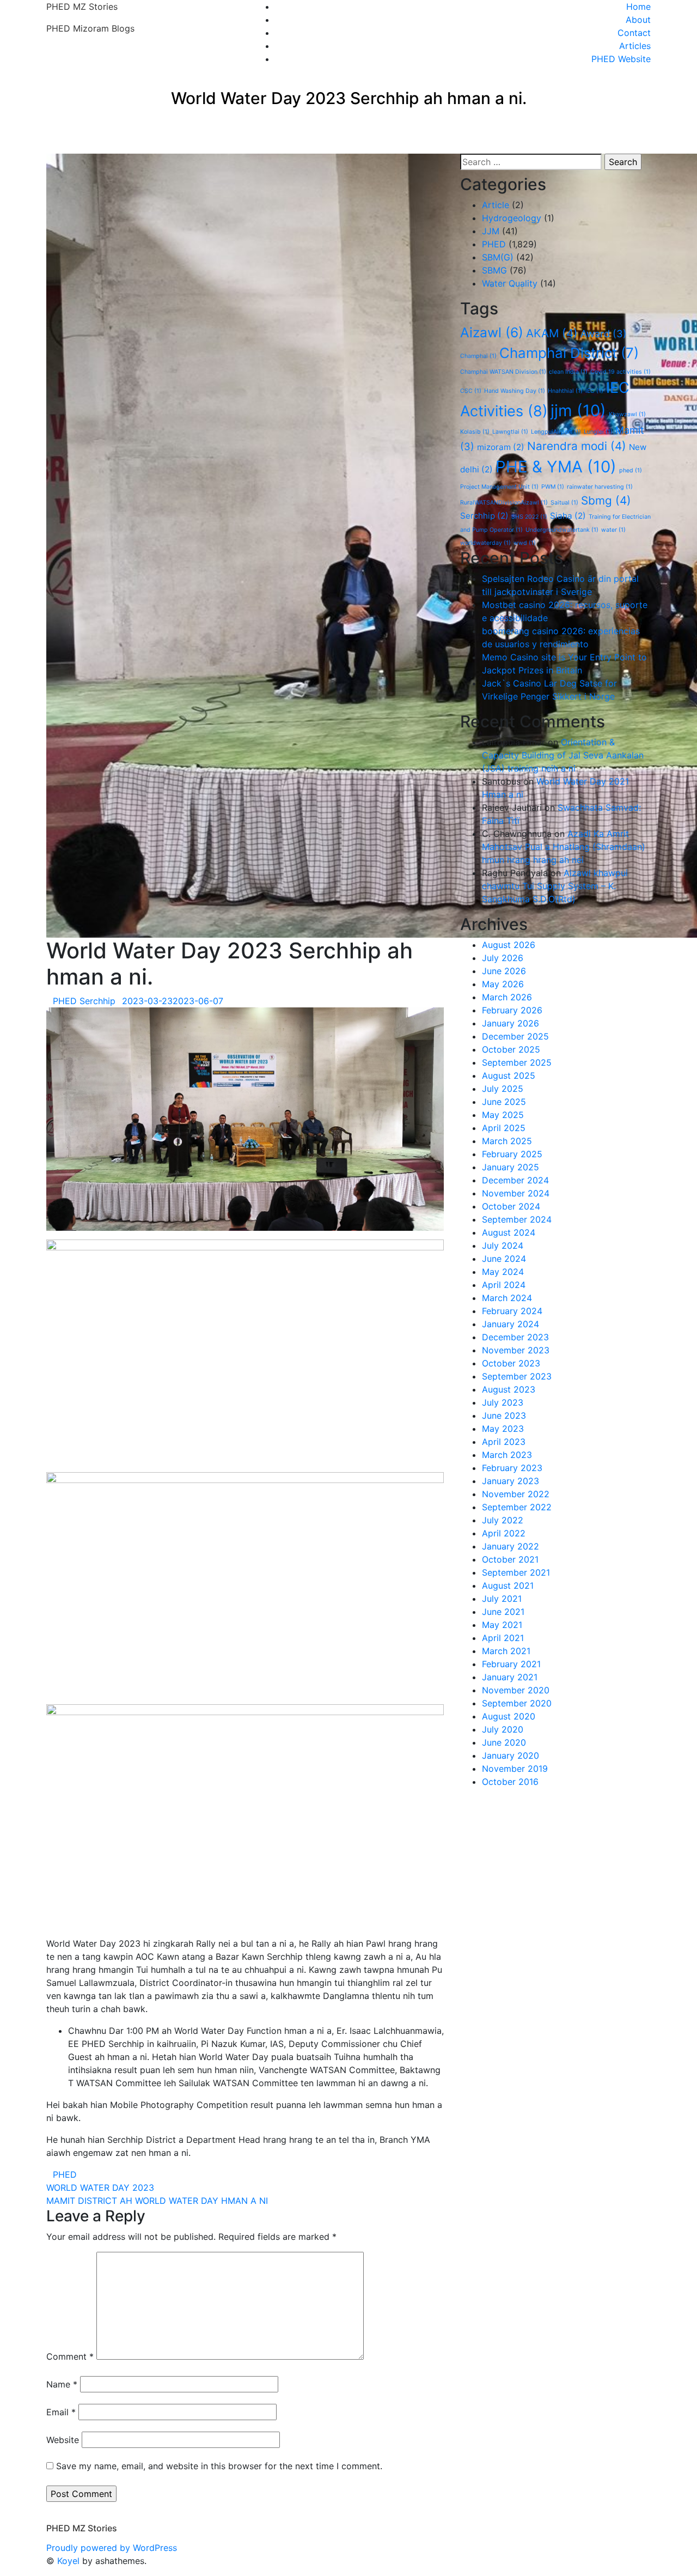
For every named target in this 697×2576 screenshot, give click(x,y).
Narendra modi (577, 446)
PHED (65, 2174)
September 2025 (517, 1062)
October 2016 (510, 1782)
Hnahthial (565, 391)
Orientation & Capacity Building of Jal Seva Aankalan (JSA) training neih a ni (563, 755)
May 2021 (502, 1625)
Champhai (478, 356)
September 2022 (517, 1507)
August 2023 (509, 1389)
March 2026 (507, 997)
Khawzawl (627, 414)
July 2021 (502, 1599)
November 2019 (515, 1769)
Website (63, 2440)
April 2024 (504, 1285)
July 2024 (503, 1246)
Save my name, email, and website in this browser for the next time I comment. (219, 2466)
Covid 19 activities (620, 372)
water (613, 530)
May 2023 (503, 1429)
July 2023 (503, 1402)
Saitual (564, 503)
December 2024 (515, 1180)
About (638, 20)
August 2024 (509, 1232)
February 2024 (512, 1311)
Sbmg (606, 500)
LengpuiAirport (556, 432)
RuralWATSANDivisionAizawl (504, 503)
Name (62, 2384)
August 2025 (509, 1076)
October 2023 (511, 1363)
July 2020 (503, 1729)
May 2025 (503, 1115)
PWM (553, 487)
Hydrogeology (512, 218)
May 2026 (503, 984)
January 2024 (510, 1324)
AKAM (552, 333)
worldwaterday (485, 543)
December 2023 (515, 1337)
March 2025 (507, 1141)
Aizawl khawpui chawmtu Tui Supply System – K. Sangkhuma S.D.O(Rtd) (555, 886)
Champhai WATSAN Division (503, 372)
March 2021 (506, 1651)
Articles (635, 46)
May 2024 (503, 1272)
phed (631, 470)
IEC (594, 391)
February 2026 (512, 1010)
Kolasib (475, 432)
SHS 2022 (529, 517)
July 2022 (503, 1520)
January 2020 (510, 1755)
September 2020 (517, 1703)
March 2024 (507, 1298)
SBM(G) (498, 257)
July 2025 (503, 1089)
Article (496, 205)
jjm (578, 411)
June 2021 (503, 1612)
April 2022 (504, 1533)
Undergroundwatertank (562, 530)
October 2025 (511, 1049)
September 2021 (516, 1572)
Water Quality (510, 283)
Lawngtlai (510, 432)
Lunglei (598, 432)
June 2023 (504, 1415)
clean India (568, 372)
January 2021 (510, 1677)
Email (61, 2412)
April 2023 (504, 1442)
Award (604, 333)
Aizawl (492, 332)
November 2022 (516, 1494)
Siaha (568, 516)
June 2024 (504, 1259)
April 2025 (504, 1128)
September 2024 (517, 1219)
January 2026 (510, 1023)
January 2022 (510, 1546)
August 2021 (508, 1585)
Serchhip (484, 516)
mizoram (501, 447)
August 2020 (509, 1716)
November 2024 (516, 1193)
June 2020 (504, 1742)
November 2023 (516, 1350)
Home (638, 7)
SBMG (494, 270)
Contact (634, 33)
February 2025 (512, 1154)
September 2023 (517, 1376)
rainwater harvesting (600, 487)
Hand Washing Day (515, 391)
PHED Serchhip (84, 1001)
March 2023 (507, 1455)
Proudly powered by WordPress (112, 2548)
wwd (525, 543)
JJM (491, 231)
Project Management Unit (499, 487)
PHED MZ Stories (82, 7)
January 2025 (510, 1167)
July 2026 (503, 958)
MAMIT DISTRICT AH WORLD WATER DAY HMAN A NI (157, 2201)
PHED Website (621, 59)
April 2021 (503, 1638)
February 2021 (511, 1664)
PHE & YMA (556, 467)
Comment (70, 2356)
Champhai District (569, 353)
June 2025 (504, 1102)
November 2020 (516, 1690)
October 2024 (511, 1206)
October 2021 (510, 1559)
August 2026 (509, 945)
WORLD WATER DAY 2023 (100, 2188)
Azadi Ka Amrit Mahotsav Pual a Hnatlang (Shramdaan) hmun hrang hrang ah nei (564, 847)
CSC (471, 391)
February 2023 (512, 1468)
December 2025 (515, 1036)
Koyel (68, 2561)
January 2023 (510, 1481)
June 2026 (504, 971)
